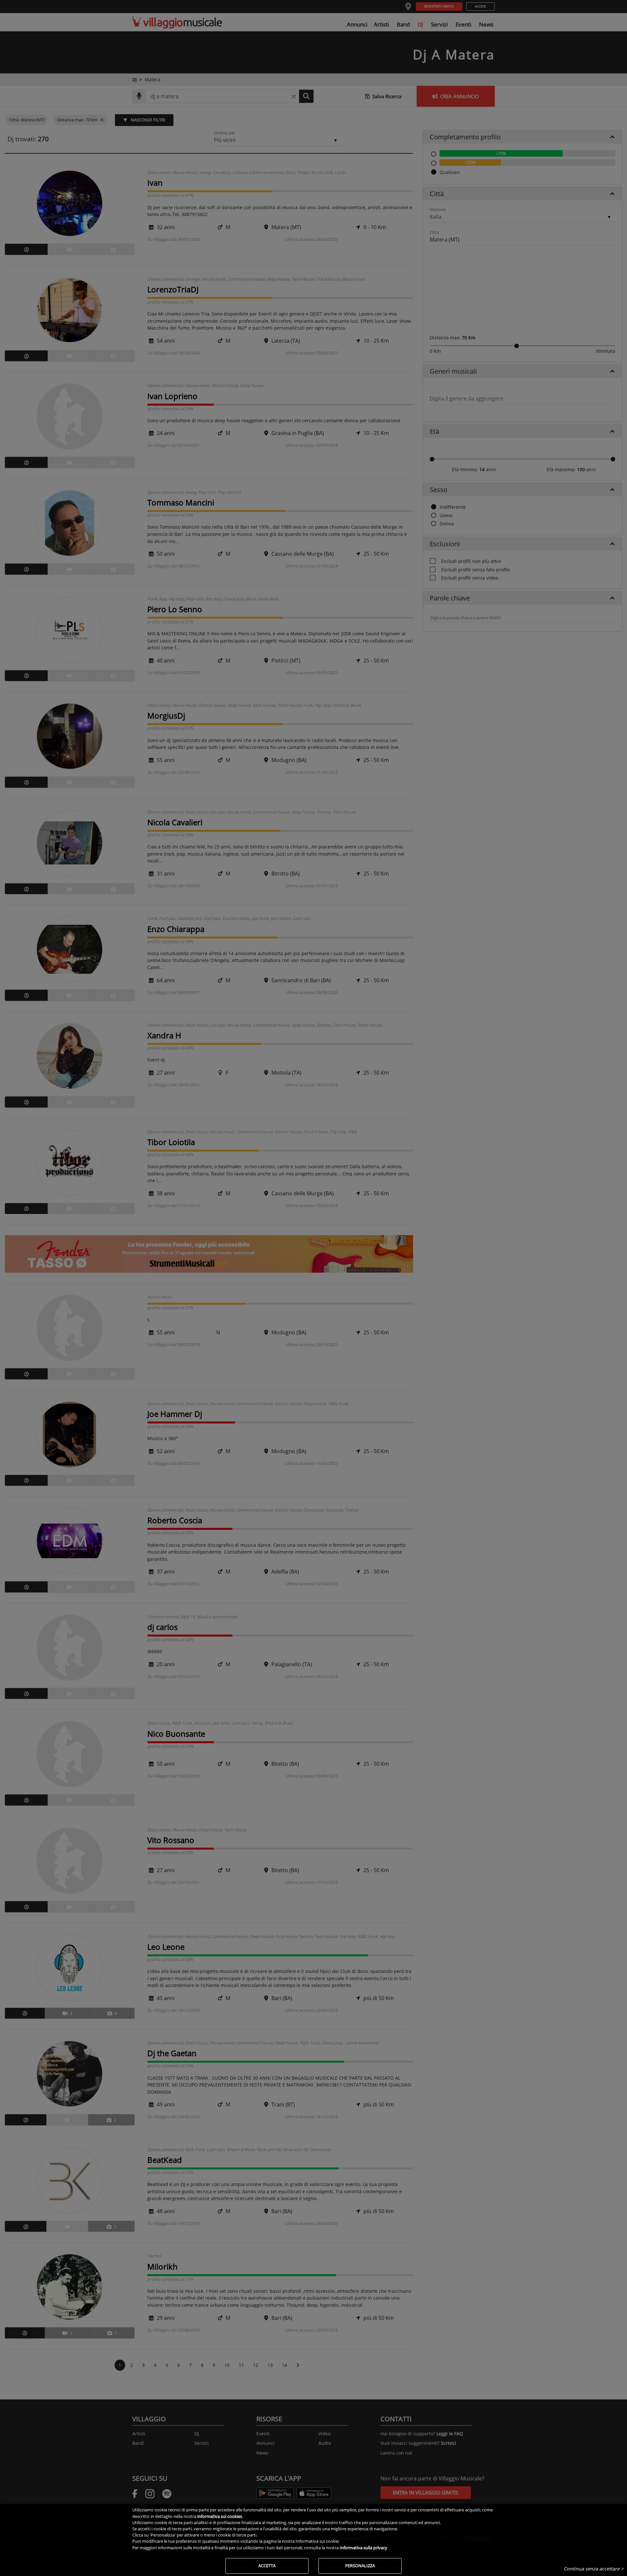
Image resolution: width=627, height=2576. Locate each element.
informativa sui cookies (220, 2516)
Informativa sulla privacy (363, 2548)
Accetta (267, 2566)
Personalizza (360, 2566)
